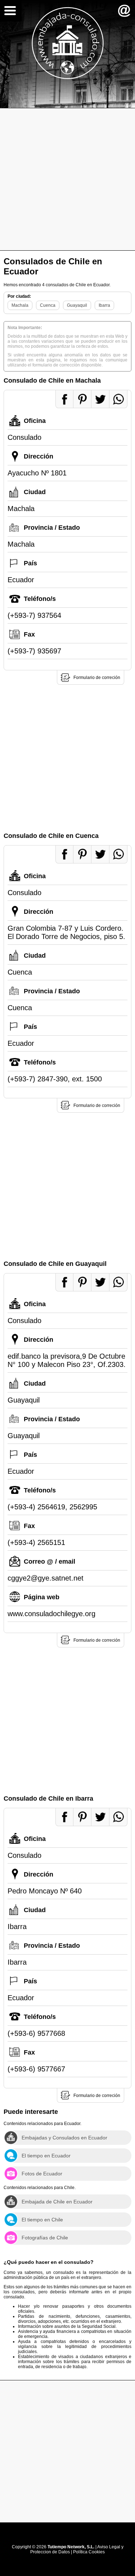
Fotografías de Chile (45, 2238)
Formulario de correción (97, 678)
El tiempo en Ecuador (46, 2156)
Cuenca (48, 305)
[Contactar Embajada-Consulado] (124, 11)
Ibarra (104, 305)
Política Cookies (89, 2552)
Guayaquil (77, 305)
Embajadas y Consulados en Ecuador (64, 2138)
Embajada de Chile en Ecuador (57, 2202)
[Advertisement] (67, 179)
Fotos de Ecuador (42, 2174)
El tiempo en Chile (42, 2220)
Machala (20, 305)
